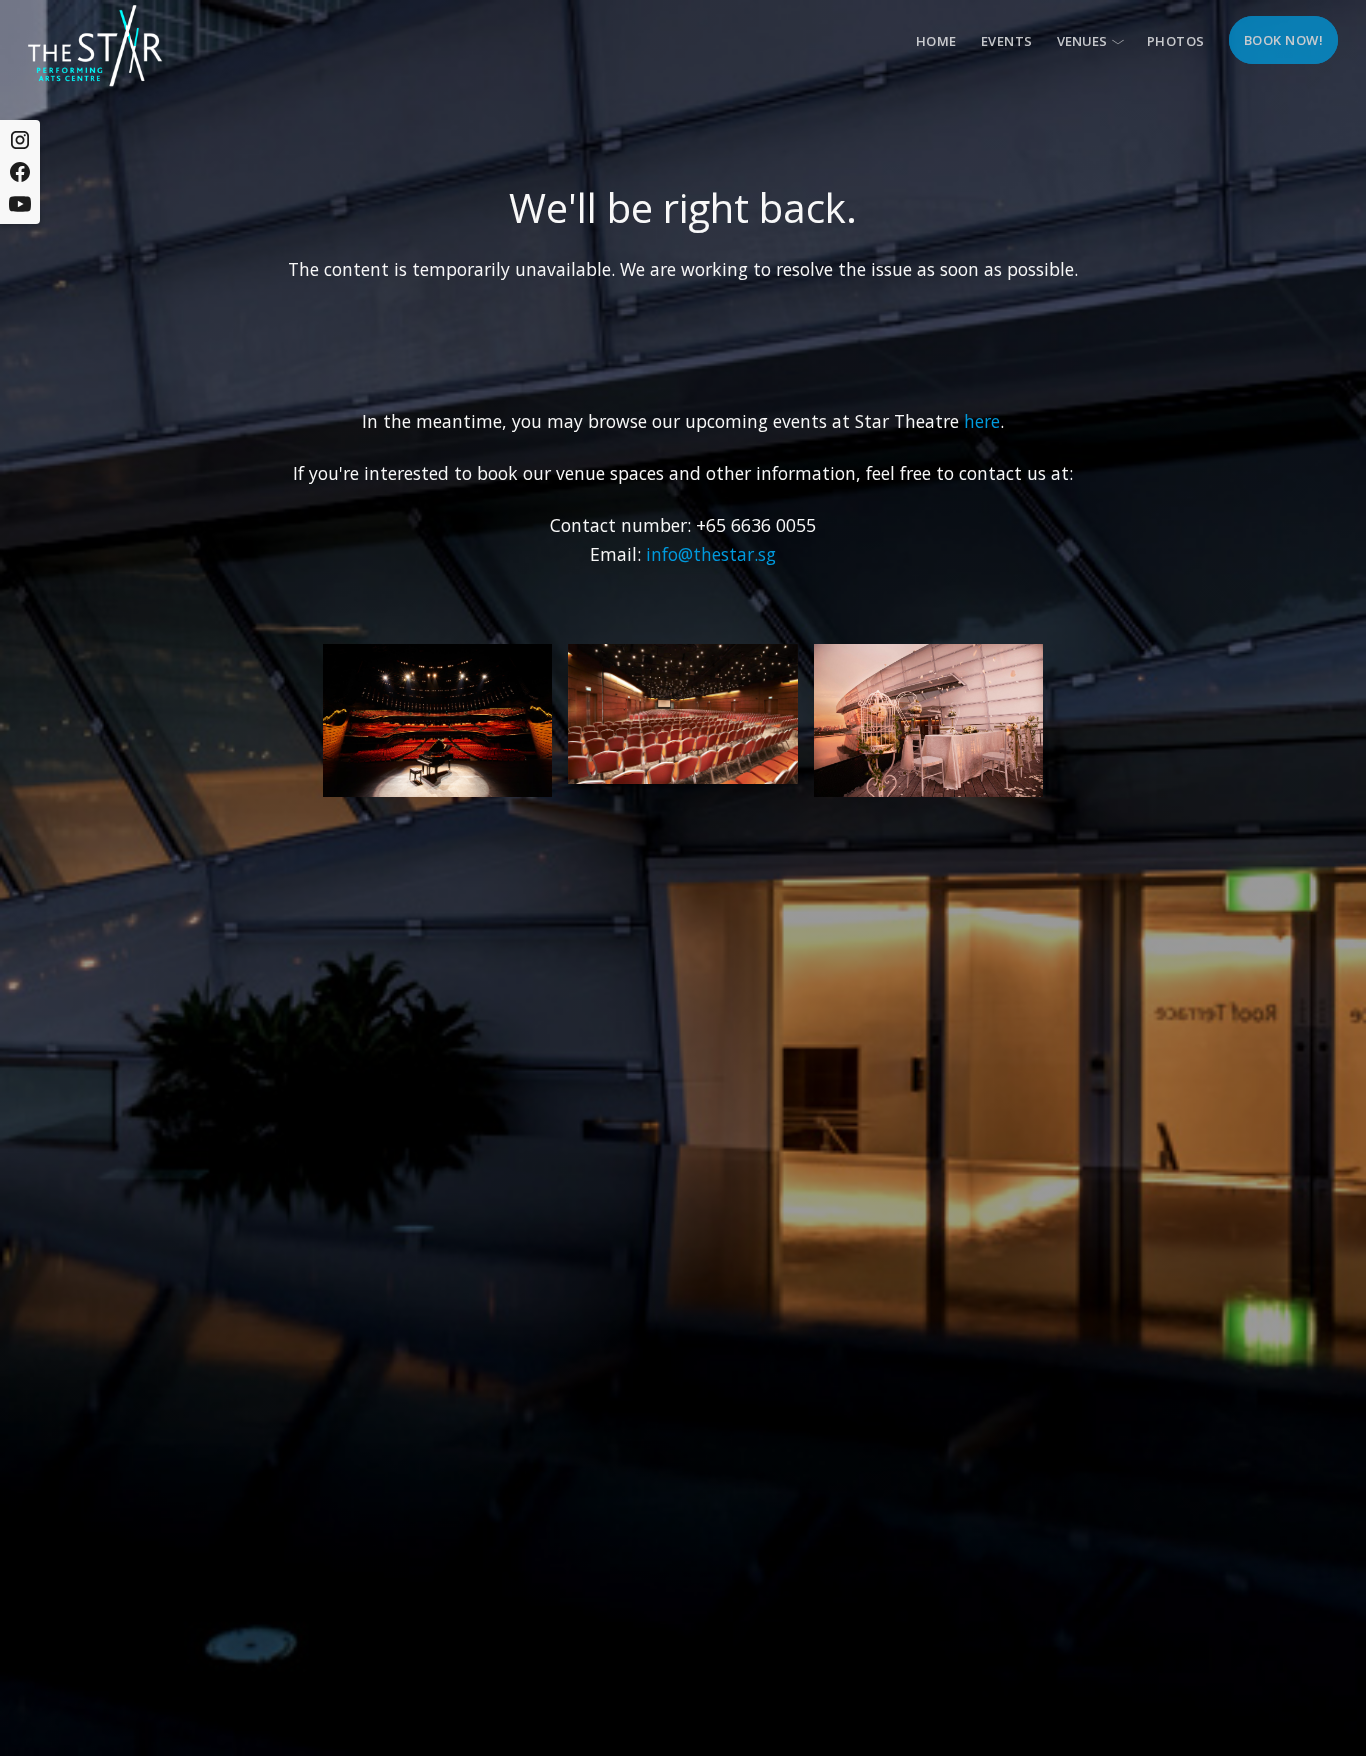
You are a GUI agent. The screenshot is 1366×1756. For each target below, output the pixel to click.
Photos (1176, 41)
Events (1007, 41)
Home (936, 41)
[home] (95, 45)
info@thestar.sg (711, 554)
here (982, 421)
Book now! (1284, 40)
